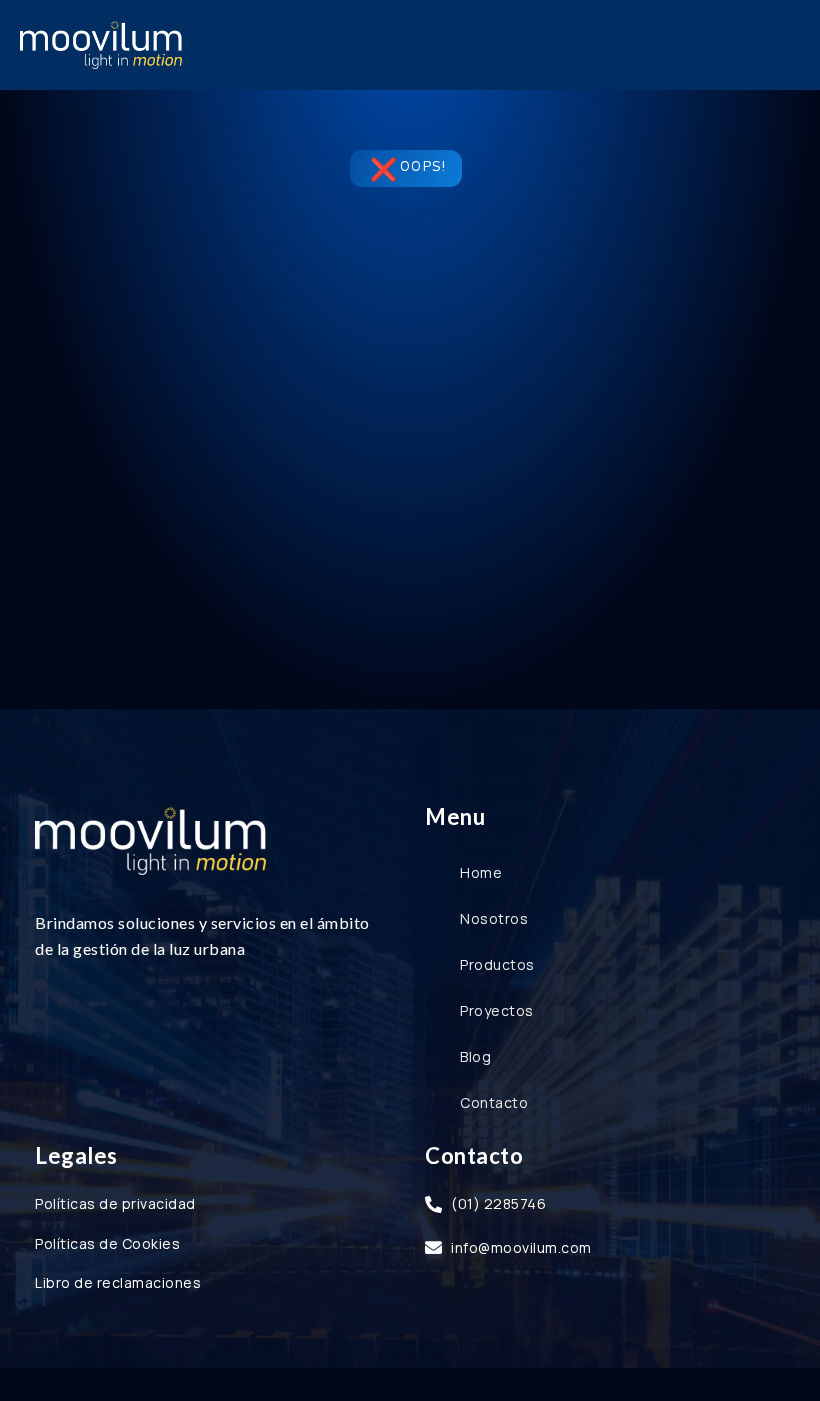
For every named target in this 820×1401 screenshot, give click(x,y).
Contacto (494, 1102)
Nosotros (494, 918)
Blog (475, 1056)
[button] (784, 45)
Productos (497, 964)
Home (481, 872)
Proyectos (497, 1010)
